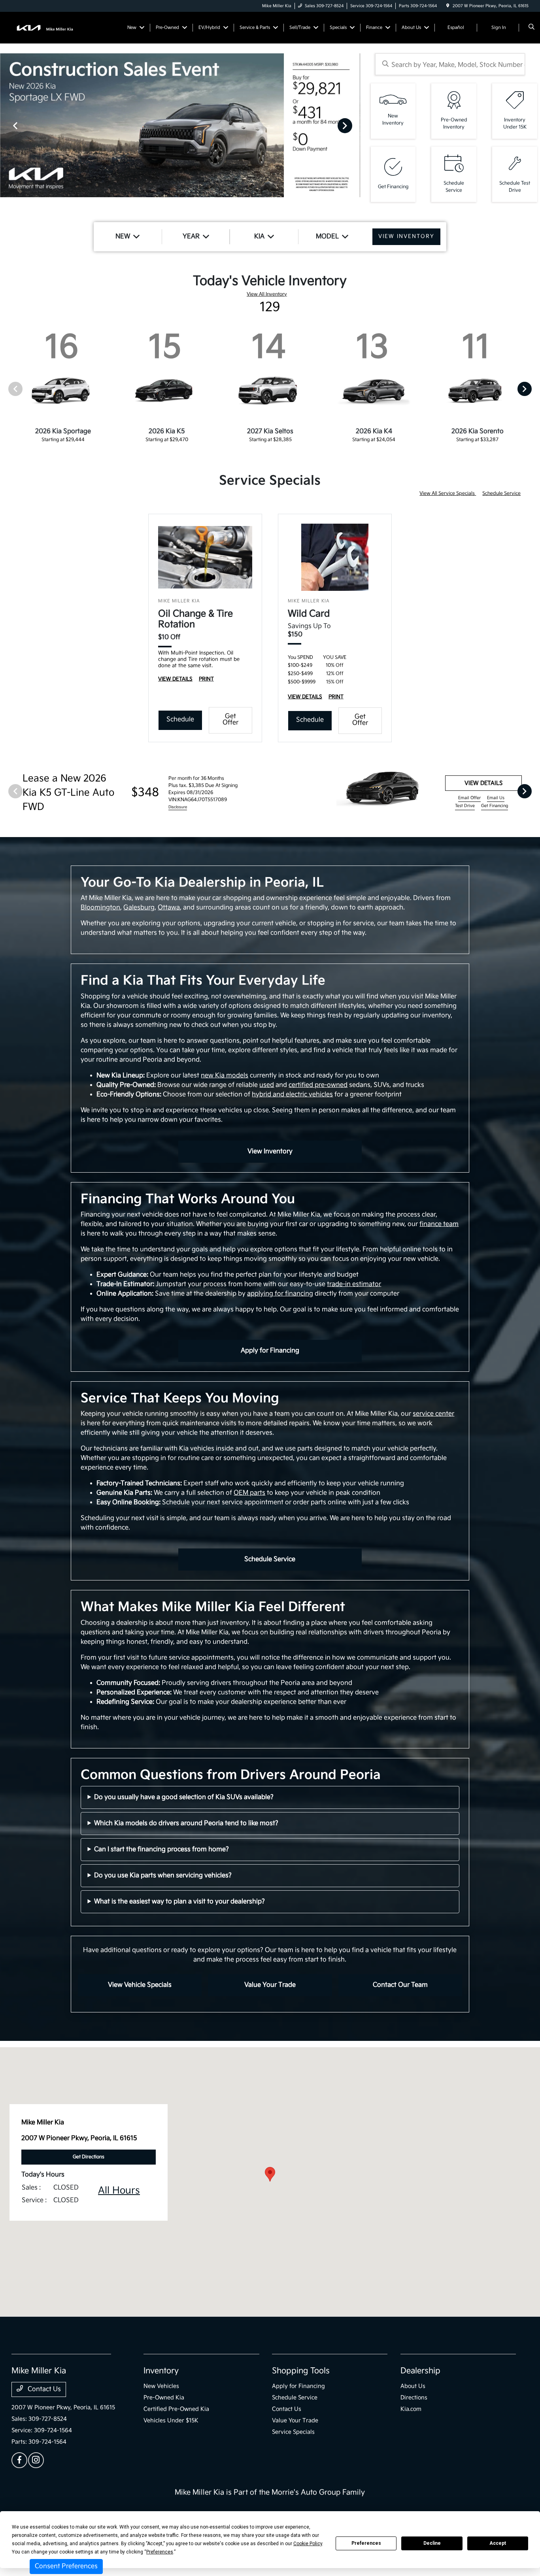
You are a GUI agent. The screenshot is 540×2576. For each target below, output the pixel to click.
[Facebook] (19, 2460)
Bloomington (100, 908)
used (267, 1085)
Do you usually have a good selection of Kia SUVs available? (184, 1797)
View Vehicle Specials (140, 1985)
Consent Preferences (66, 2566)
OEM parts (249, 1493)
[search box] (450, 64)
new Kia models (225, 1076)
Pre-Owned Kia (164, 2398)
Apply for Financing (270, 1351)
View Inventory (270, 1151)
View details (483, 783)
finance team (439, 1224)
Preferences (366, 2543)
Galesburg (139, 908)
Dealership (420, 2371)
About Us (413, 2386)
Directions (414, 2398)
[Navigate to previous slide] (6, 125)
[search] (532, 28)
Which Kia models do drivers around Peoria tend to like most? (186, 1823)
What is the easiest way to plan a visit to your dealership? (179, 1902)
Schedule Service (501, 493)
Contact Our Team (400, 1985)
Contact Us (43, 2389)
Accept (498, 2543)
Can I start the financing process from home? (161, 1849)
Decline (432, 2543)
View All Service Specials (448, 493)
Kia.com (411, 2409)
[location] (448, 6)
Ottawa (169, 908)
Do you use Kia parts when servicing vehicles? (163, 1875)
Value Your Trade (270, 1985)
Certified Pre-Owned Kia (176, 2409)
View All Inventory (267, 294)
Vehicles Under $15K (171, 2420)
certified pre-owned (318, 1085)
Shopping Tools (301, 2371)
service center (433, 1414)
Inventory (161, 2371)
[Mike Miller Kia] (47, 27)
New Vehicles (161, 2386)
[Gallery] (180, 125)
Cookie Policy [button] (308, 2544)
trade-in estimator (354, 1284)
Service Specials (293, 2432)
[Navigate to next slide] (354, 125)
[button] (270, 2174)
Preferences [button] (160, 2552)
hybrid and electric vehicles (292, 1095)
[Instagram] (36, 2460)
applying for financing (280, 1294)
